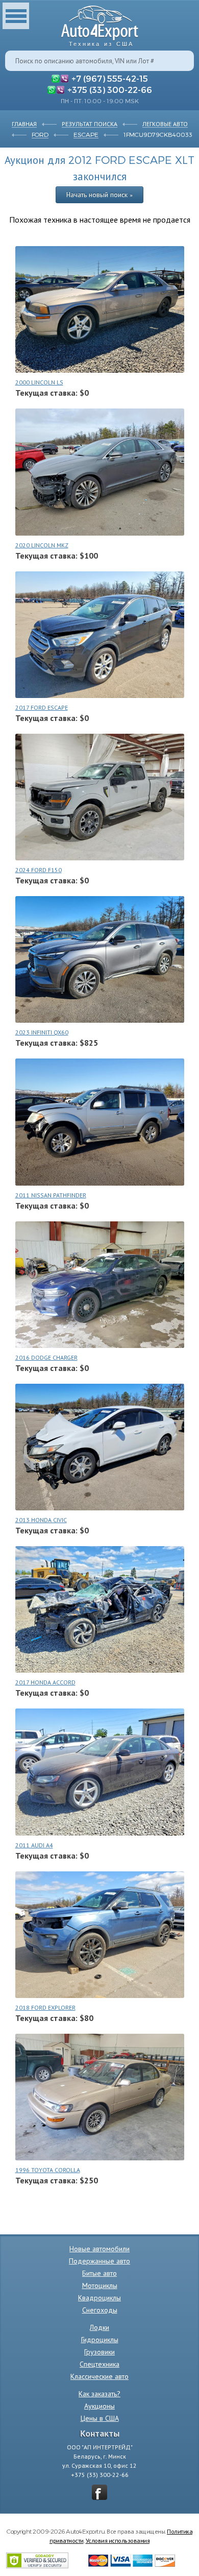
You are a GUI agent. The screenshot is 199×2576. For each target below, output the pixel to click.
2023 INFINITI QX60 (42, 1032)
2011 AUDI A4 (34, 1845)
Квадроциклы (99, 2298)
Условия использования (118, 2540)
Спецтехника (99, 2364)
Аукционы (99, 2406)
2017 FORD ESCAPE (42, 707)
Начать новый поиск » (99, 195)
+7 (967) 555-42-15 (110, 78)
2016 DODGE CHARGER (46, 1357)
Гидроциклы (100, 2340)
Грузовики (99, 2352)
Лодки (99, 2327)
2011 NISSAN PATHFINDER (51, 1195)
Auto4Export (100, 23)
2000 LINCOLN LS (39, 382)
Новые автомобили (99, 2249)
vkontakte (99, 2492)
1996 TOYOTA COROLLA (48, 2170)
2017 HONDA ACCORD (45, 1682)
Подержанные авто (99, 2261)
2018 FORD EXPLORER (45, 2007)
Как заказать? (99, 2394)
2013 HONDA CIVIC (41, 1520)
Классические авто (99, 2376)
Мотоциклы (100, 2285)
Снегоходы (100, 2310)
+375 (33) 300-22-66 (110, 89)
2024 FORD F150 (39, 870)
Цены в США (100, 2418)
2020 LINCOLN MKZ (42, 545)
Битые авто (99, 2273)
